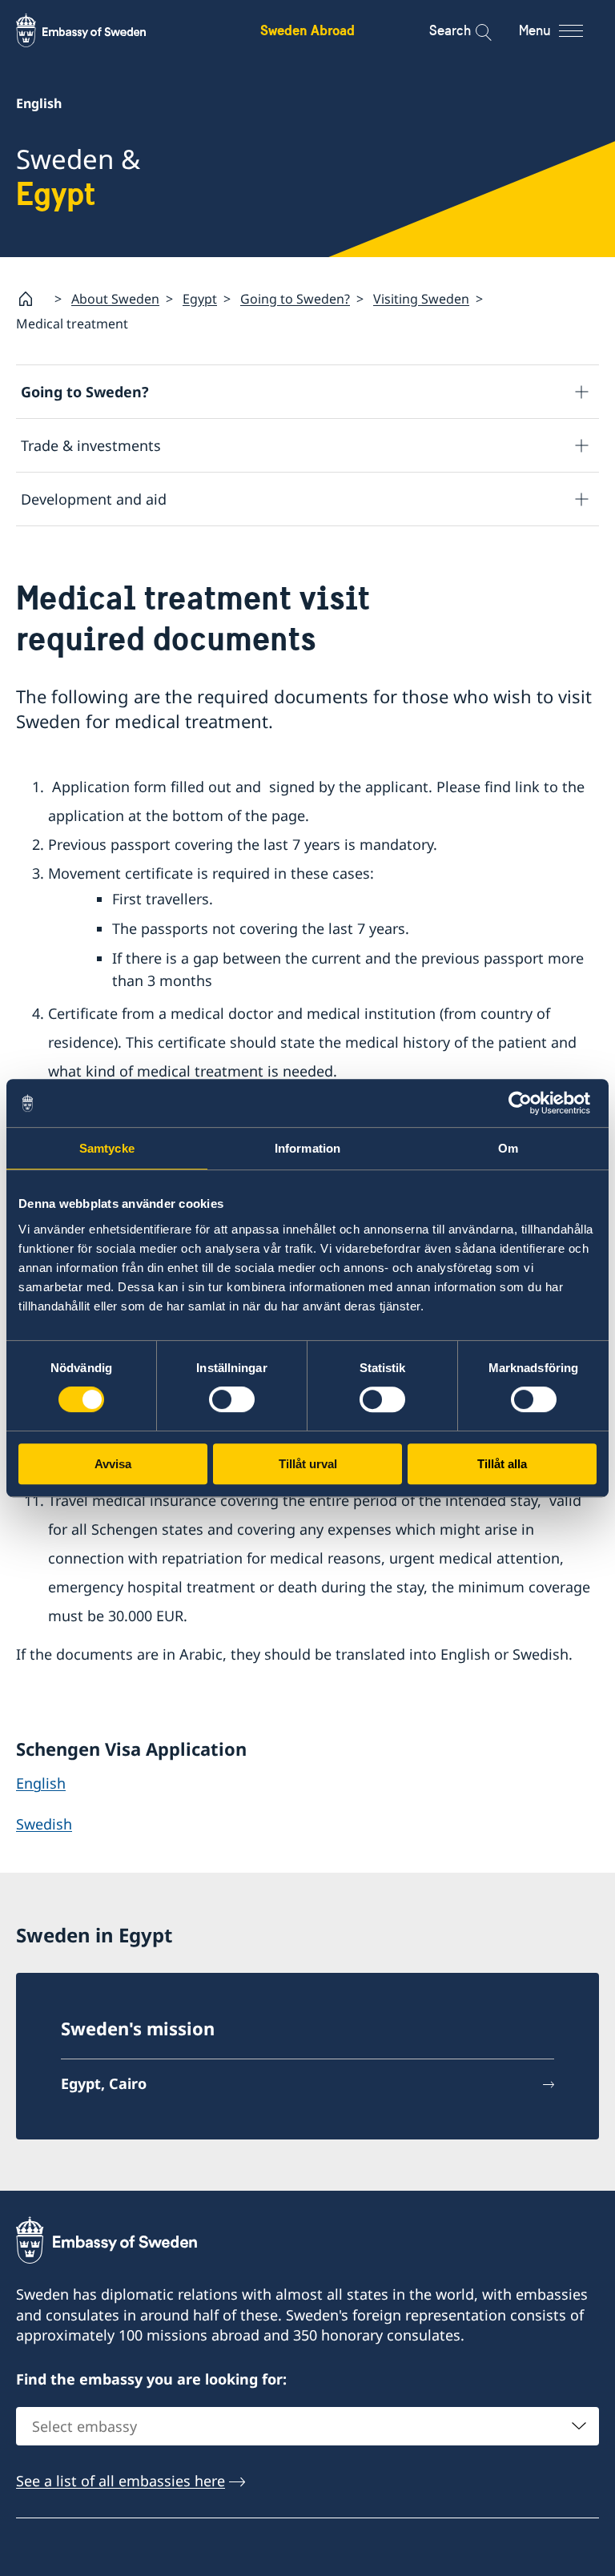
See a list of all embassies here (121, 2481)
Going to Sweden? (295, 299)
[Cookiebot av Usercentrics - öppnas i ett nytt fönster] (527, 1103)
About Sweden (115, 299)
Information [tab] (307, 1148)
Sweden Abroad (307, 30)
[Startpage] (32, 299)
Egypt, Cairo (104, 2083)
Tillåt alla (502, 1464)
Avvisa (113, 1464)
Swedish (44, 1824)
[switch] (232, 1399)
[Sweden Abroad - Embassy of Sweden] (96, 30)
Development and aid (94, 499)
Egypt (200, 299)
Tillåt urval (308, 1464)
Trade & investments (91, 445)
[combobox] (307, 2426)
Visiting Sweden (421, 299)
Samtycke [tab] (107, 1148)
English (41, 1783)
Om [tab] (508, 1148)
